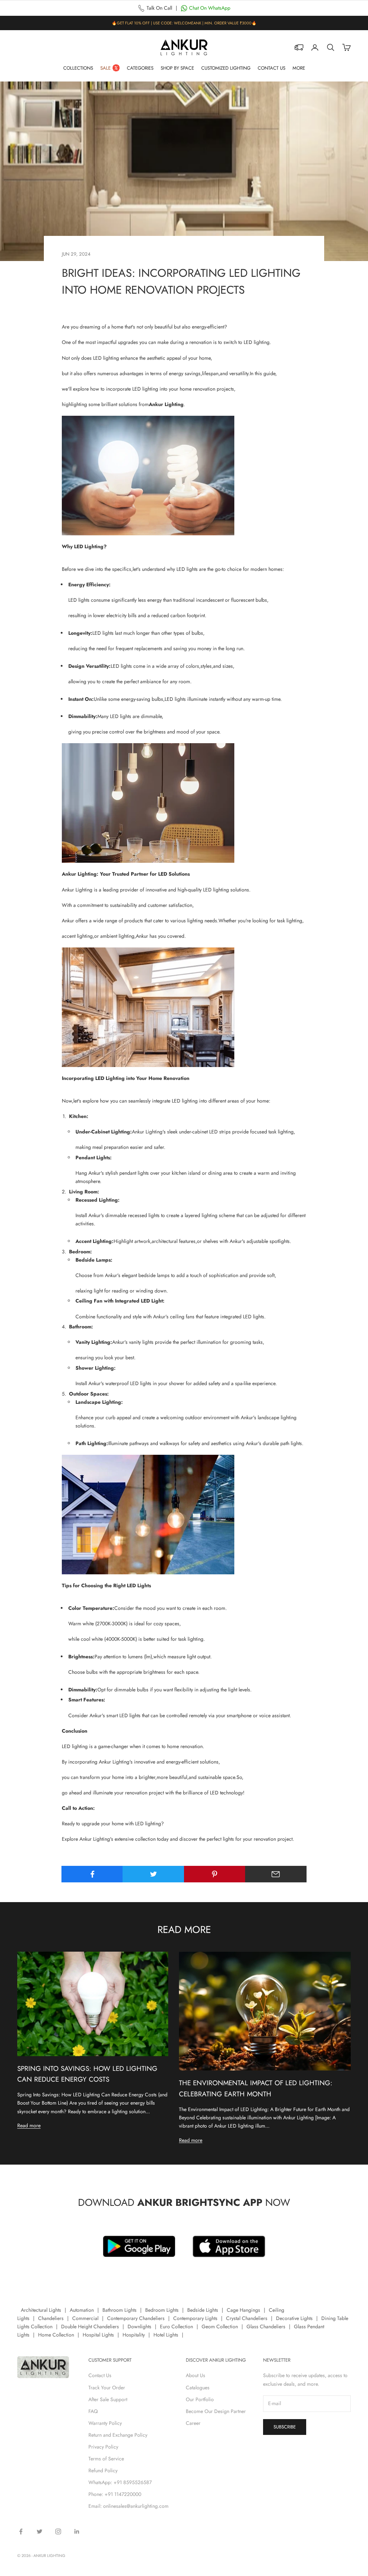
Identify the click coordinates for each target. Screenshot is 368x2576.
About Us (195, 2375)
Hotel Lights (166, 2335)
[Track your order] (299, 47)
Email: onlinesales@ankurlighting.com (128, 2506)
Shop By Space (177, 68)
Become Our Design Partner (216, 2411)
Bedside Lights (203, 2310)
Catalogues (198, 2388)
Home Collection (56, 2335)
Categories (140, 68)
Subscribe (285, 2427)
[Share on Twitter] (153, 1874)
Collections (78, 68)
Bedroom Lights (162, 2310)
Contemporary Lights (195, 2318)
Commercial (85, 2318)
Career (193, 2423)
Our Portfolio (200, 2399)
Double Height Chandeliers (90, 2326)
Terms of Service (106, 2459)
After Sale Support (108, 2399)
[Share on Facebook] (92, 1874)
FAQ (93, 2411)
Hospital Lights (98, 2335)
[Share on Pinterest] (215, 1874)
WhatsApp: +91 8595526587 (120, 2482)
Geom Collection (220, 2326)
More (299, 68)
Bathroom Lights (119, 2310)
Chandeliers (51, 2318)
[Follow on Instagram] (58, 2531)
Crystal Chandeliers (247, 2318)
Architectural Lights (41, 2310)
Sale (105, 68)
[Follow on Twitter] (40, 2531)
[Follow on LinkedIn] (77, 2531)
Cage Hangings (243, 2310)
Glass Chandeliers (266, 2326)
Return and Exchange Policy (118, 2435)
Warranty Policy (105, 2423)
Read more (29, 2125)
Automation (82, 2310)
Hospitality (134, 2335)
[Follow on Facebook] (21, 2531)
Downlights (139, 2326)
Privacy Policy (103, 2447)
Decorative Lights (294, 2318)
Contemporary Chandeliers (136, 2318)
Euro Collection (176, 2326)
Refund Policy (103, 2470)
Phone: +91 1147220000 (115, 2494)
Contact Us (272, 68)
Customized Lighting (226, 68)
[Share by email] (276, 1874)
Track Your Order (107, 2388)
